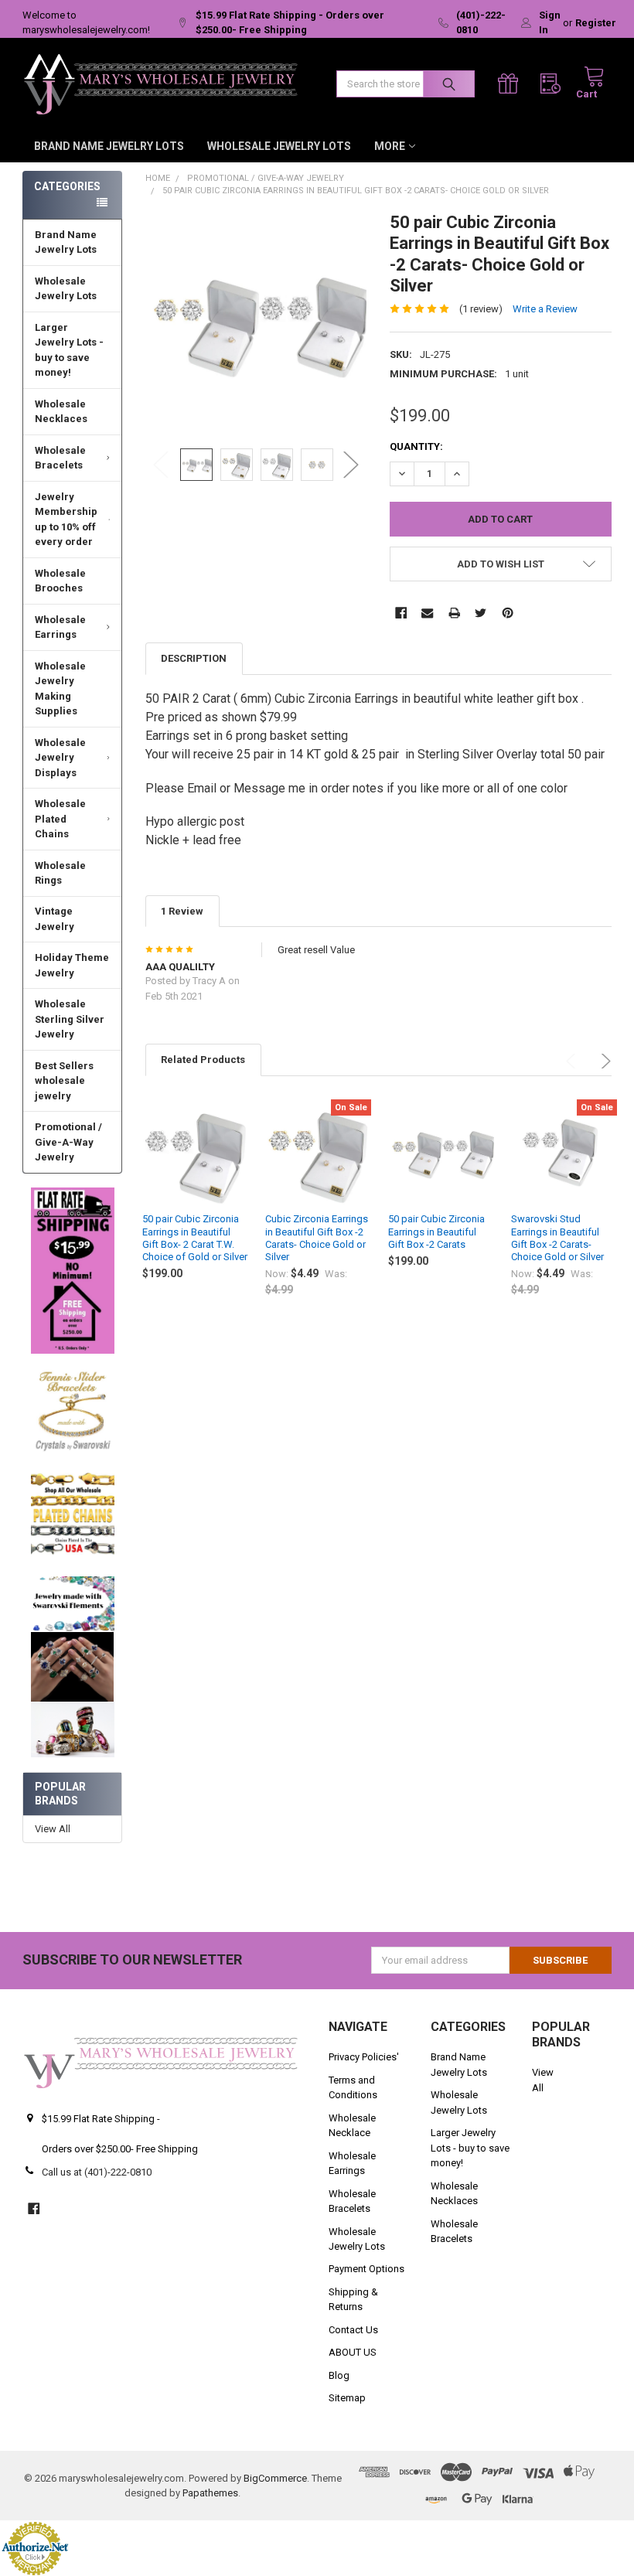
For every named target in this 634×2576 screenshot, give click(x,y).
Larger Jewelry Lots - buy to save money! (69, 350)
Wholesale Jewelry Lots (279, 146)
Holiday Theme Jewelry (72, 965)
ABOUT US (353, 2352)
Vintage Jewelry (55, 919)
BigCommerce (275, 2478)
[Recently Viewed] (554, 84)
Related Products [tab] (203, 1060)
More (390, 146)
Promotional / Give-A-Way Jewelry (68, 1142)
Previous (161, 465)
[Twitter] (481, 613)
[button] (73, 1271)
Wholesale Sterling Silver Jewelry (70, 1019)
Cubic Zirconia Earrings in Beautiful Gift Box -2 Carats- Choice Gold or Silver (317, 1238)
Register (596, 23)
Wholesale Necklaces (61, 412)
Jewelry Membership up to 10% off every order (66, 520)
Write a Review (545, 309)
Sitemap (347, 2398)
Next (351, 465)
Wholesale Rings (60, 873)
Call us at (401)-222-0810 (97, 2172)
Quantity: (416, 446)
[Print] (454, 613)
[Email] (427, 613)
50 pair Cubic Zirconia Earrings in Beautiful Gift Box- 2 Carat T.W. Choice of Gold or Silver (195, 1238)
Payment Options (366, 2269)
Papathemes (210, 2493)
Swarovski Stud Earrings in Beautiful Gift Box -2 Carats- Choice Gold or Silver (557, 1238)
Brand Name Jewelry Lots (109, 146)
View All (53, 1829)
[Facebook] (401, 613)
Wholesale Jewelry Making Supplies (60, 689)
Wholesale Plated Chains (60, 819)
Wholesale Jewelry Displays (60, 758)
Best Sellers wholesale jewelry (64, 1081)
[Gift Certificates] (511, 84)
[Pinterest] (508, 613)
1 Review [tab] (182, 911)
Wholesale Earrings (60, 627)
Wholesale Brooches (60, 581)
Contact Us (353, 2330)
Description (194, 658)
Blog (339, 2375)
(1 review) (481, 309)
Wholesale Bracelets (60, 458)
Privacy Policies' (364, 2057)
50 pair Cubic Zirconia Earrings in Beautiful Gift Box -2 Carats (436, 1232)
